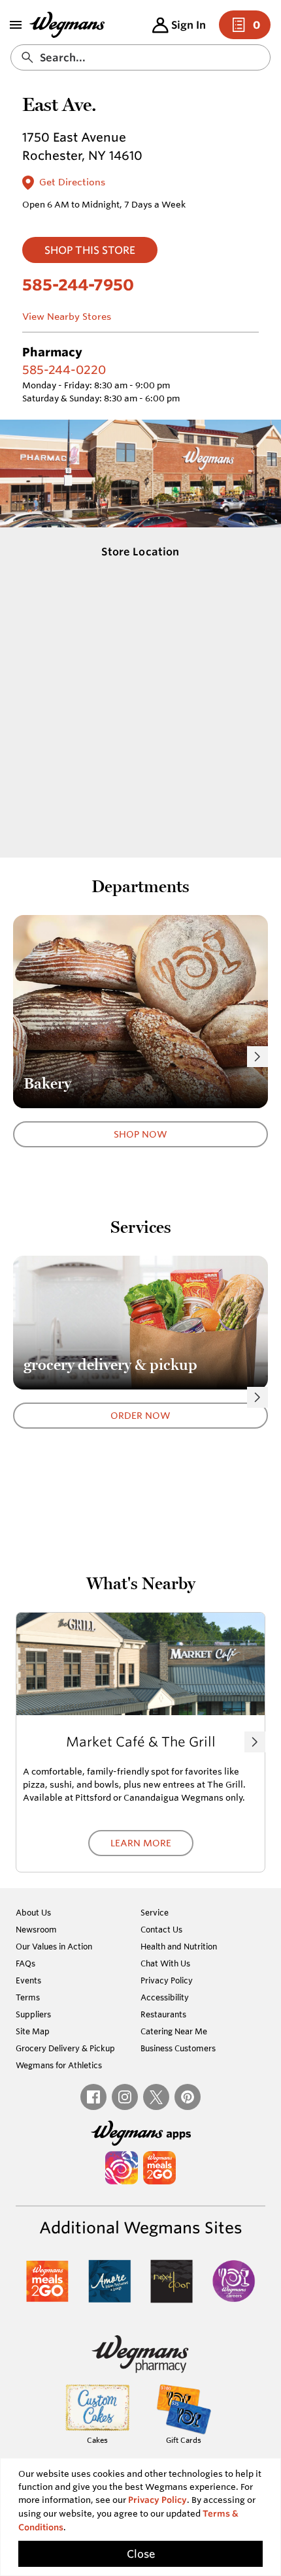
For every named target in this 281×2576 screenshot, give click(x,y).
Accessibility (165, 1997)
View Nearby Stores (67, 317)
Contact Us (161, 1929)
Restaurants (163, 2014)
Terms (28, 1997)
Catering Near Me (174, 2031)
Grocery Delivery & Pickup (65, 2048)
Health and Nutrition (179, 1946)
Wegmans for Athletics (59, 2065)
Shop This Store (90, 250)
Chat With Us (165, 1963)
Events (28, 1980)
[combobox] (140, 57)
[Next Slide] (257, 1057)
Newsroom (36, 1929)
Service (155, 1912)
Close (141, 2554)
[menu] (16, 25)
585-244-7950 (78, 285)
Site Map (33, 2031)
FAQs (25, 1963)
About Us (33, 1912)
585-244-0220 (64, 369)
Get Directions (72, 182)
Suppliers (33, 2014)
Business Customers (178, 2048)
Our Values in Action (54, 1946)
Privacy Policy (167, 1980)
